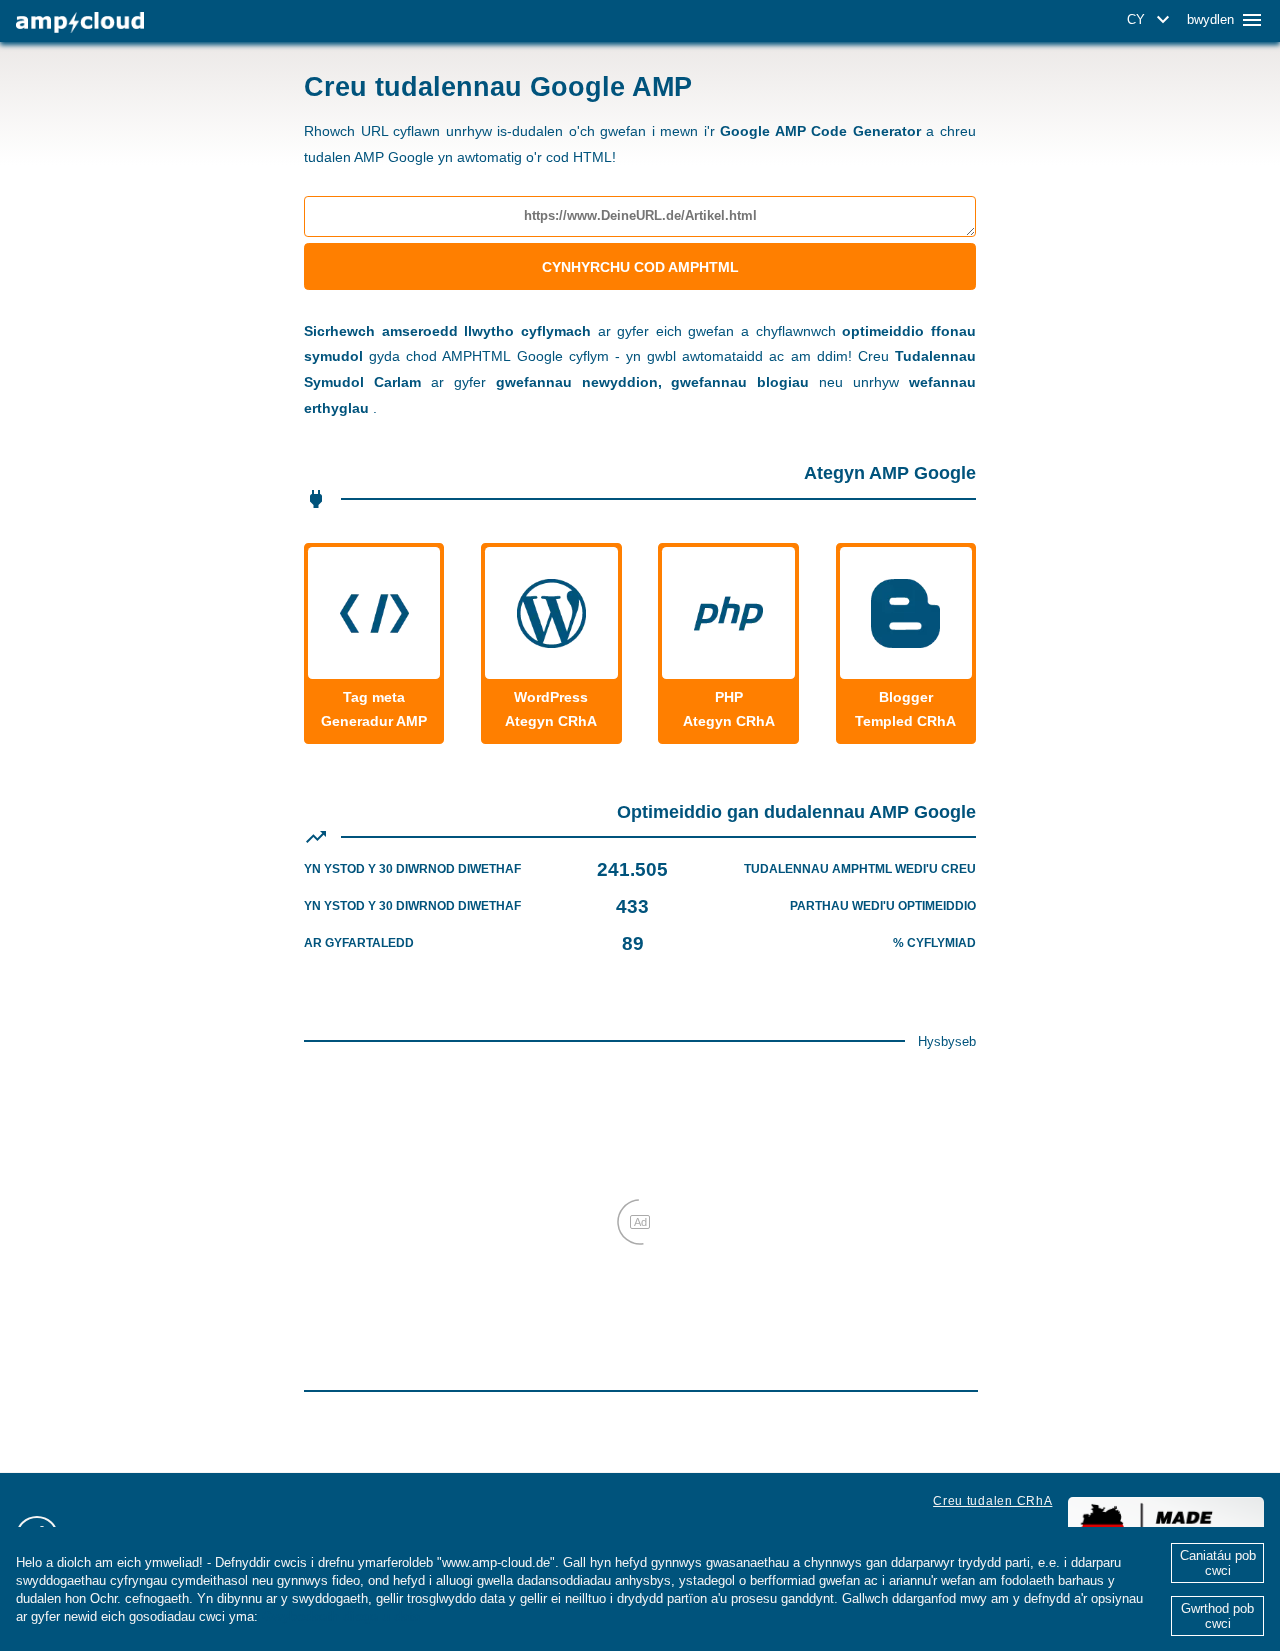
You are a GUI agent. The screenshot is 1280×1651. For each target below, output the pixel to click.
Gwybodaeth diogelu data (341, 1616)
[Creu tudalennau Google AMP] (80, 22)
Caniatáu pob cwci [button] (1218, 1563)
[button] (1151, 20)
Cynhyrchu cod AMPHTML (640, 267)
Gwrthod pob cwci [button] (1217, 1616)
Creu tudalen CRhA (992, 1501)
